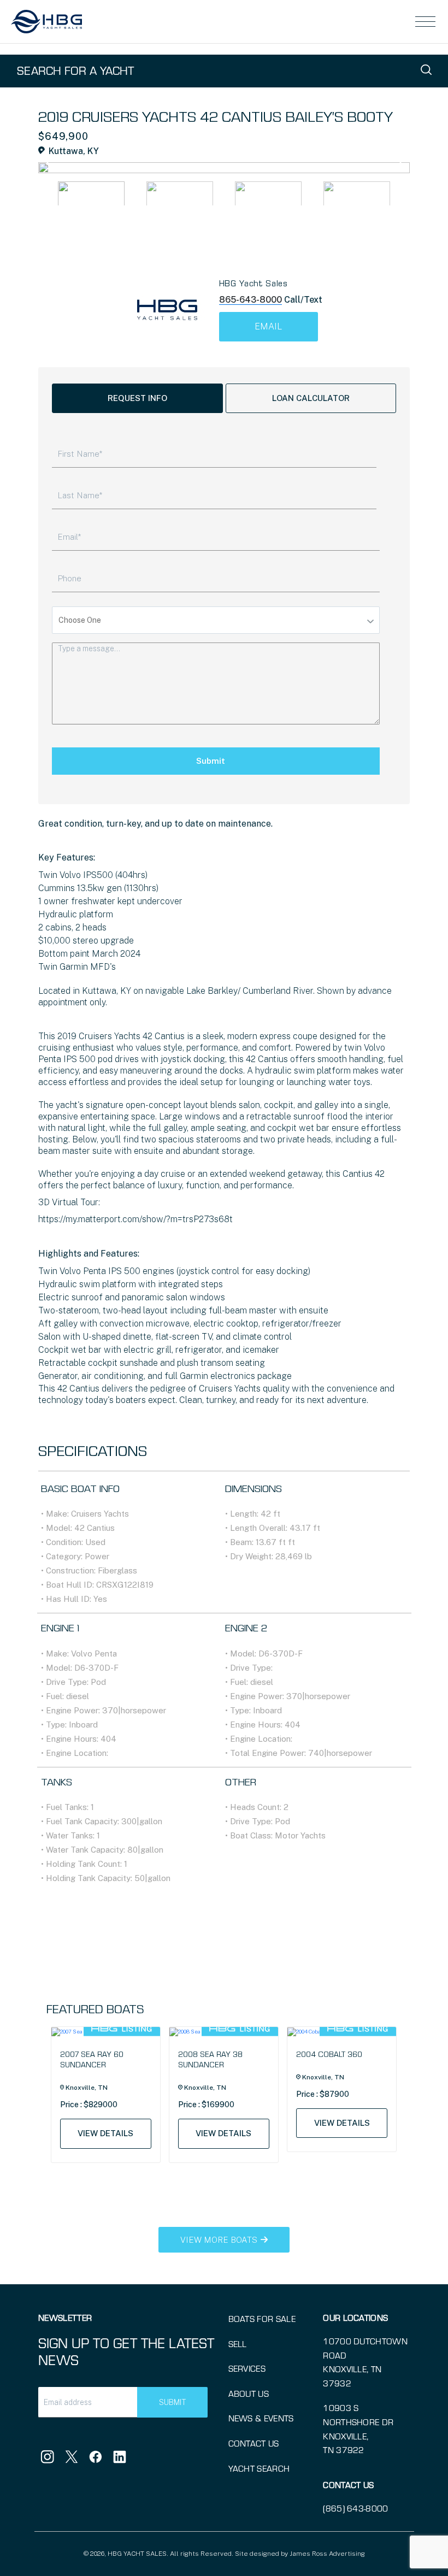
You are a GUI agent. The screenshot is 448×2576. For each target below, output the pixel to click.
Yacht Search (259, 2468)
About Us (249, 2393)
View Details (105, 2133)
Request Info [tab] (137, 398)
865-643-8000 (250, 300)
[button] (403, 155)
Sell (238, 2344)
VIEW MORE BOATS (220, 2240)
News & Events (261, 2418)
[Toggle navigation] (426, 22)
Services (247, 2368)
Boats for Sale (262, 2318)
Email (268, 326)
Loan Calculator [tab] (311, 398)
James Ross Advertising (327, 2554)
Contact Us (254, 2443)
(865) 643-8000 (355, 2508)
